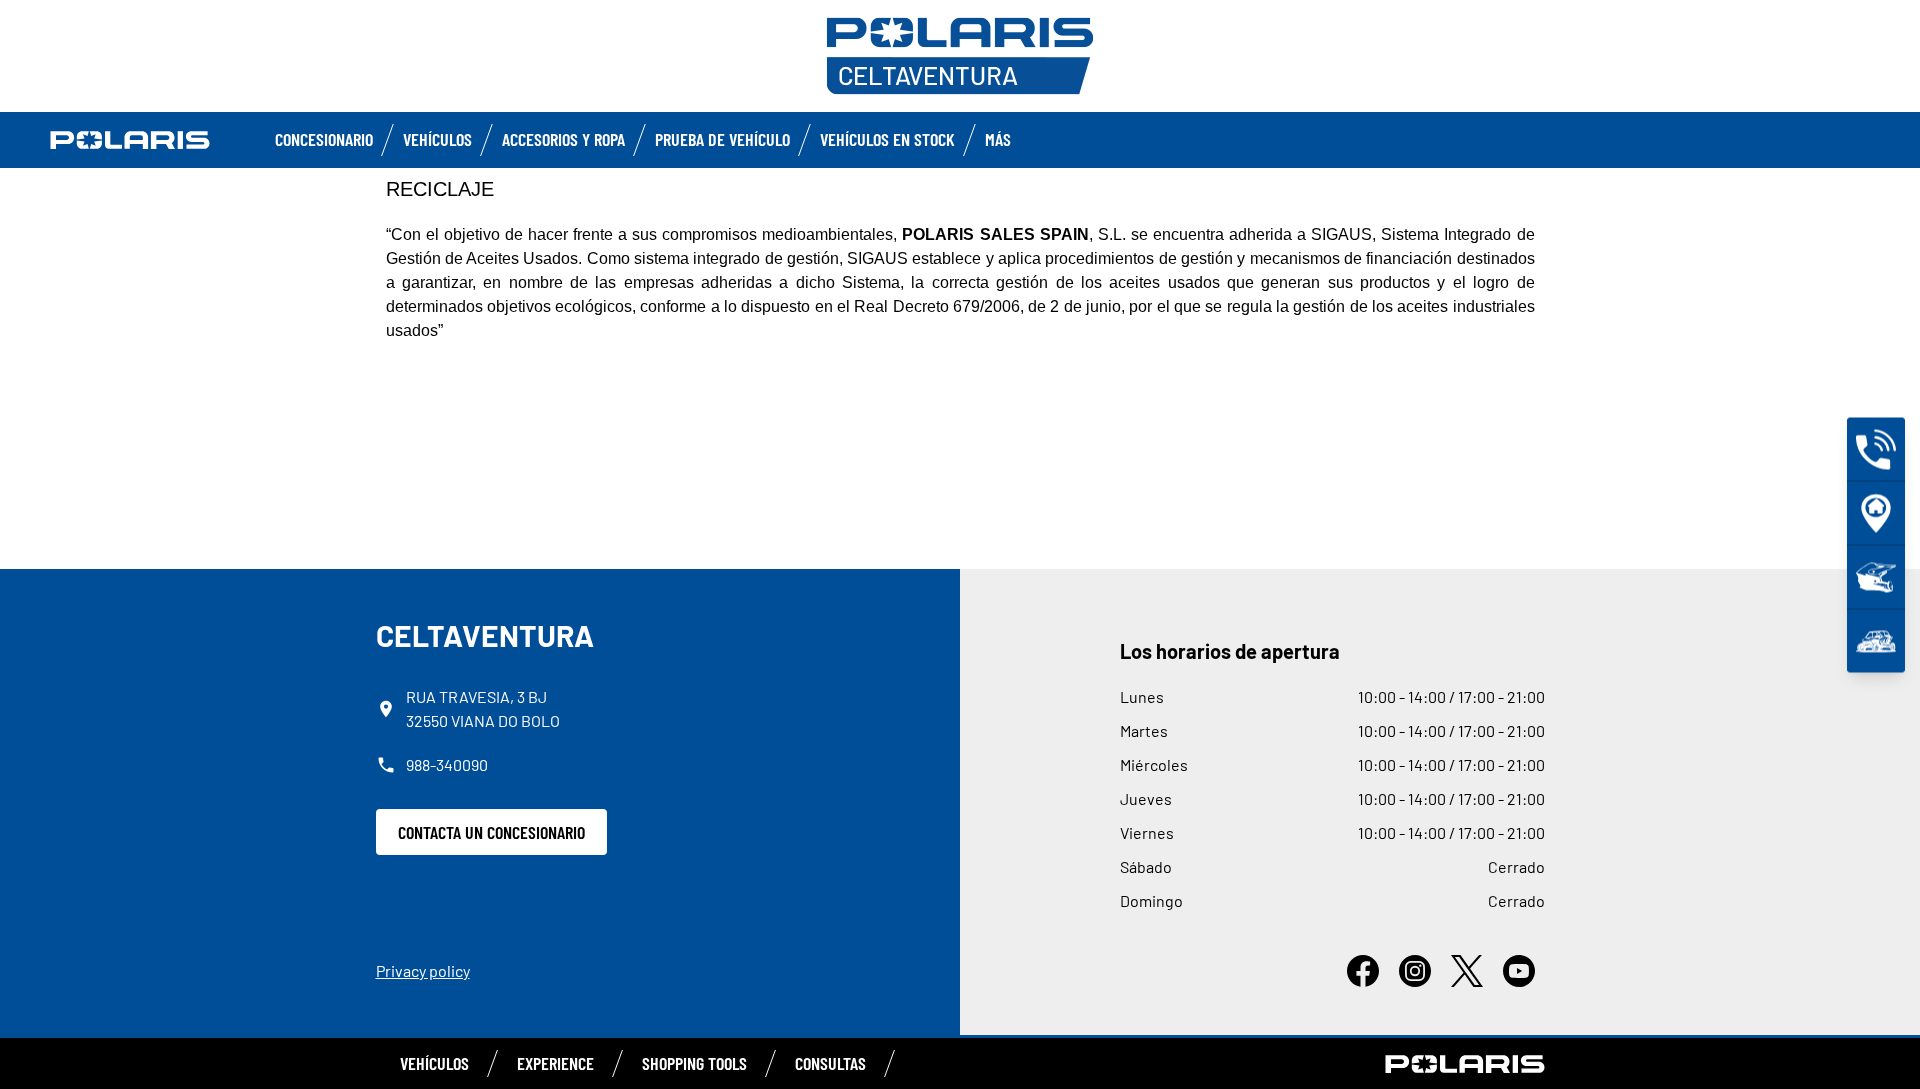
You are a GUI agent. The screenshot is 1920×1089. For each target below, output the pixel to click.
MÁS (998, 139)
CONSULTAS (830, 1063)
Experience (555, 1063)
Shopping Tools (694, 1063)
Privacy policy (423, 970)
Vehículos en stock (887, 139)
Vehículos (437, 139)
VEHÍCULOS (434, 1063)
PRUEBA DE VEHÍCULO (722, 139)
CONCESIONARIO (324, 139)
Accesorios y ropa (563, 139)
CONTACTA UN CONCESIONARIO (491, 832)
